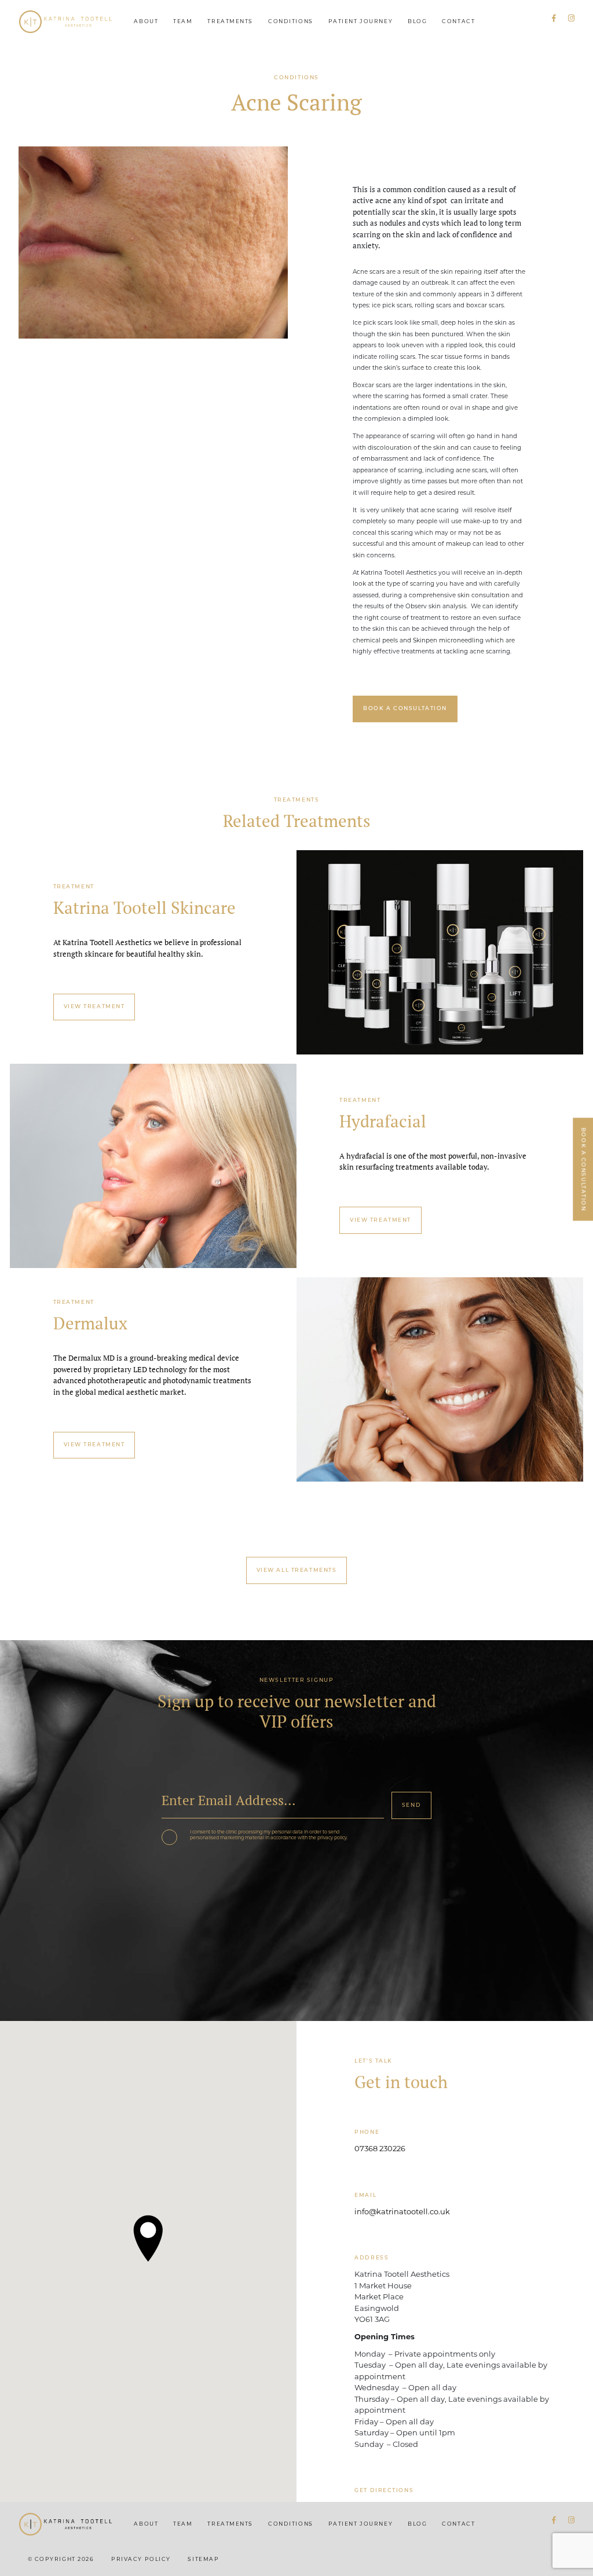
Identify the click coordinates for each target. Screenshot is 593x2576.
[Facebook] (554, 19)
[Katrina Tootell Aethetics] (66, 22)
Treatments (230, 22)
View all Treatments (297, 1570)
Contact (458, 22)
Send (411, 1805)
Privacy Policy (141, 2560)
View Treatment (94, 1007)
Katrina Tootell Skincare (144, 908)
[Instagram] (571, 19)
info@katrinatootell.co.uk (402, 2212)
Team (183, 22)
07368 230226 (380, 2149)
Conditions (291, 22)
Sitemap (203, 2560)
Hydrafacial (383, 1121)
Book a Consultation (583, 1169)
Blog (417, 22)
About (146, 22)
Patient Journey (360, 22)
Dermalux (90, 1323)
